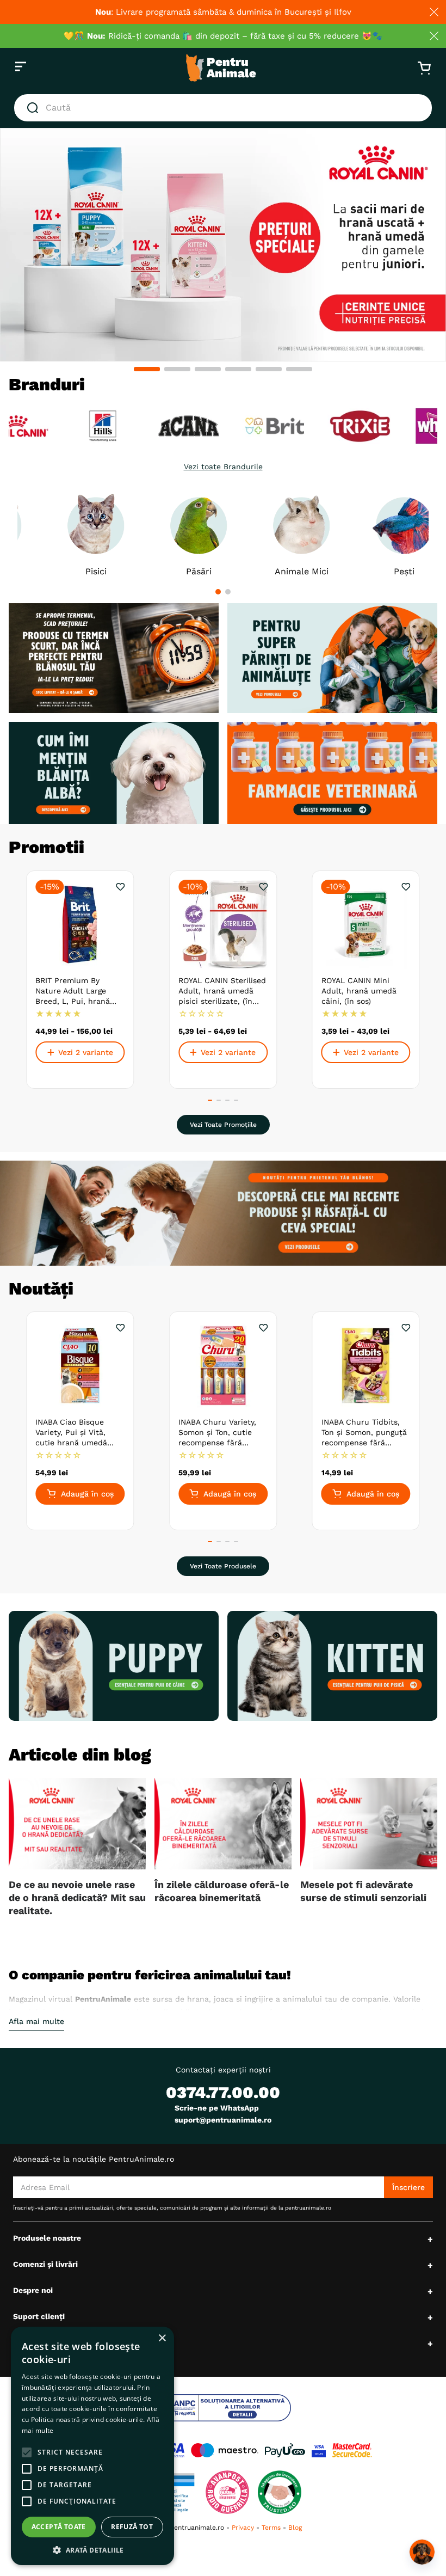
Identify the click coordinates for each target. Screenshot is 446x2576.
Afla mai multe (36, 2021)
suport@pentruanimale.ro (223, 2120)
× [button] (162, 2338)
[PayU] (285, 2450)
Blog (295, 2528)
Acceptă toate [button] (59, 2527)
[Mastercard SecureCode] (352, 2450)
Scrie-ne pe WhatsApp (217, 2108)
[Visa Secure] (319, 2450)
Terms (271, 2528)
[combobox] (223, 108)
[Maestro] (225, 2450)
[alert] (92, 2446)
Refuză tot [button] (132, 2527)
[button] (147, 369)
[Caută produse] (35, 108)
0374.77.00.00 (223, 2092)
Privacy (243, 2528)
